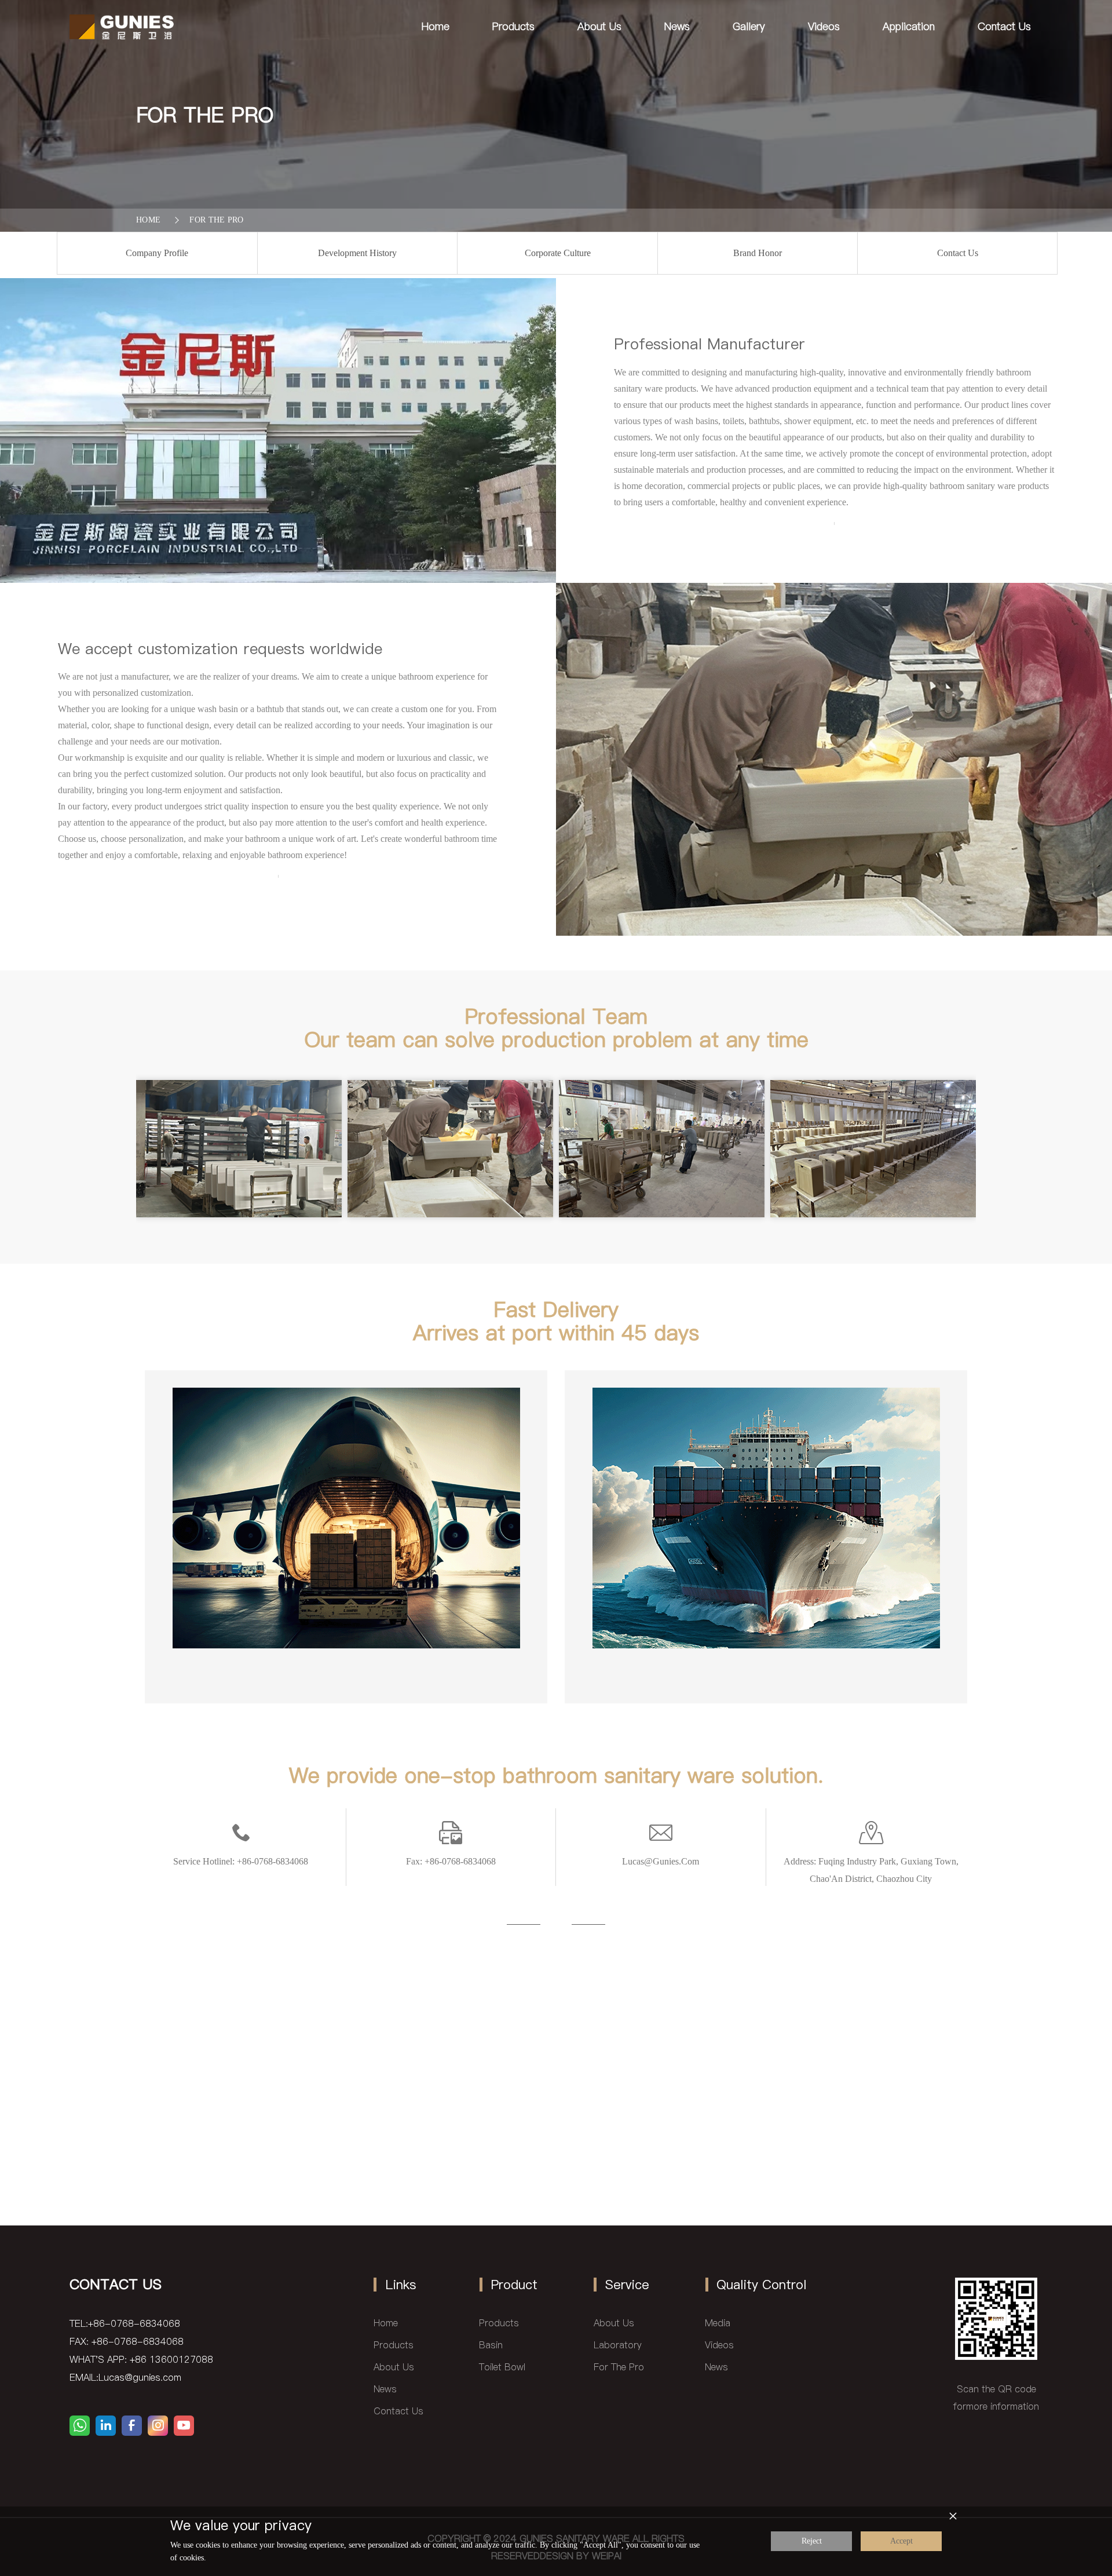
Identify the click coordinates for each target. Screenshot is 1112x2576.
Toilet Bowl (502, 2367)
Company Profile (157, 253)
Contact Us (1004, 26)
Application (909, 26)
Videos (824, 26)
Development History (357, 253)
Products (513, 26)
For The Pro (217, 220)
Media (718, 2323)
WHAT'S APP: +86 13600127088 (141, 2359)
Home (436, 26)
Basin (491, 2345)
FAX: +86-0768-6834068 (127, 2341)
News (677, 26)
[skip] (122, 26)
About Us (599, 26)
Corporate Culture (558, 253)
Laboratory (618, 2345)
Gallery (749, 26)
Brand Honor (758, 253)
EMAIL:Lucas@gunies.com (125, 2377)
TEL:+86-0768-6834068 (125, 2323)
